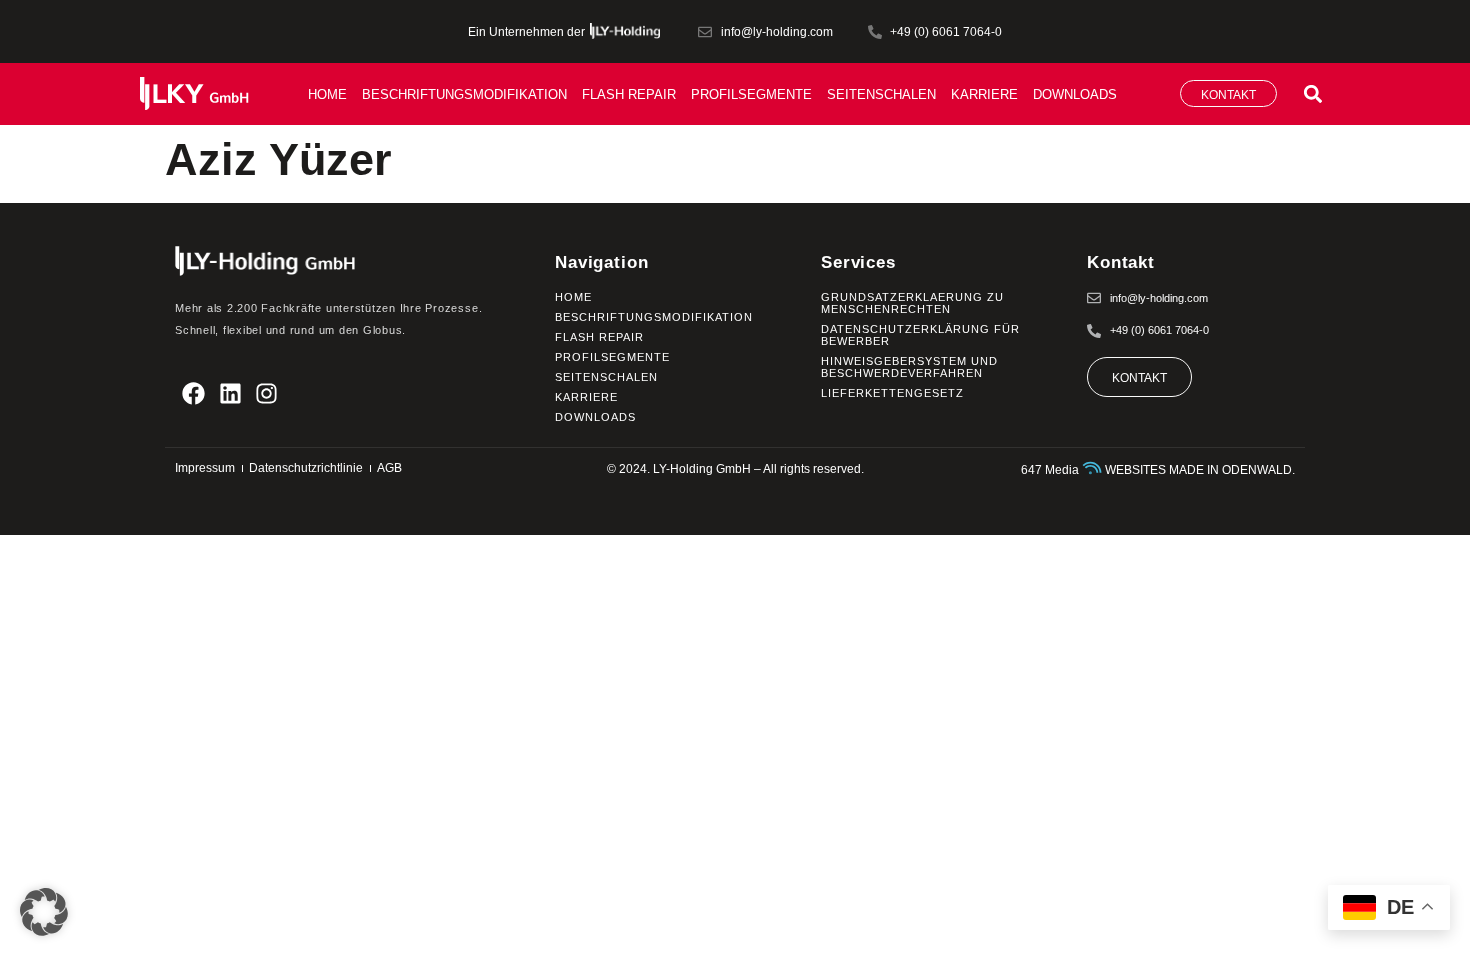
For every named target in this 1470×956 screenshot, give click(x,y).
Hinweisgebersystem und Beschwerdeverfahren (909, 367)
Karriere (984, 94)
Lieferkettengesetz (892, 393)
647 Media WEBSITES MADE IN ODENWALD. (1158, 470)
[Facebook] (193, 393)
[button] (1313, 93)
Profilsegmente (751, 94)
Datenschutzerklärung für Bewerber (920, 335)
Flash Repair (629, 94)
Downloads (1075, 94)
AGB (389, 468)
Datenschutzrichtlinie (306, 468)
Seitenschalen (881, 94)
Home (327, 94)
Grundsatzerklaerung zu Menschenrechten (912, 303)
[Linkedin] (230, 393)
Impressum (205, 468)
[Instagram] (267, 393)
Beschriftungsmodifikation (464, 94)
